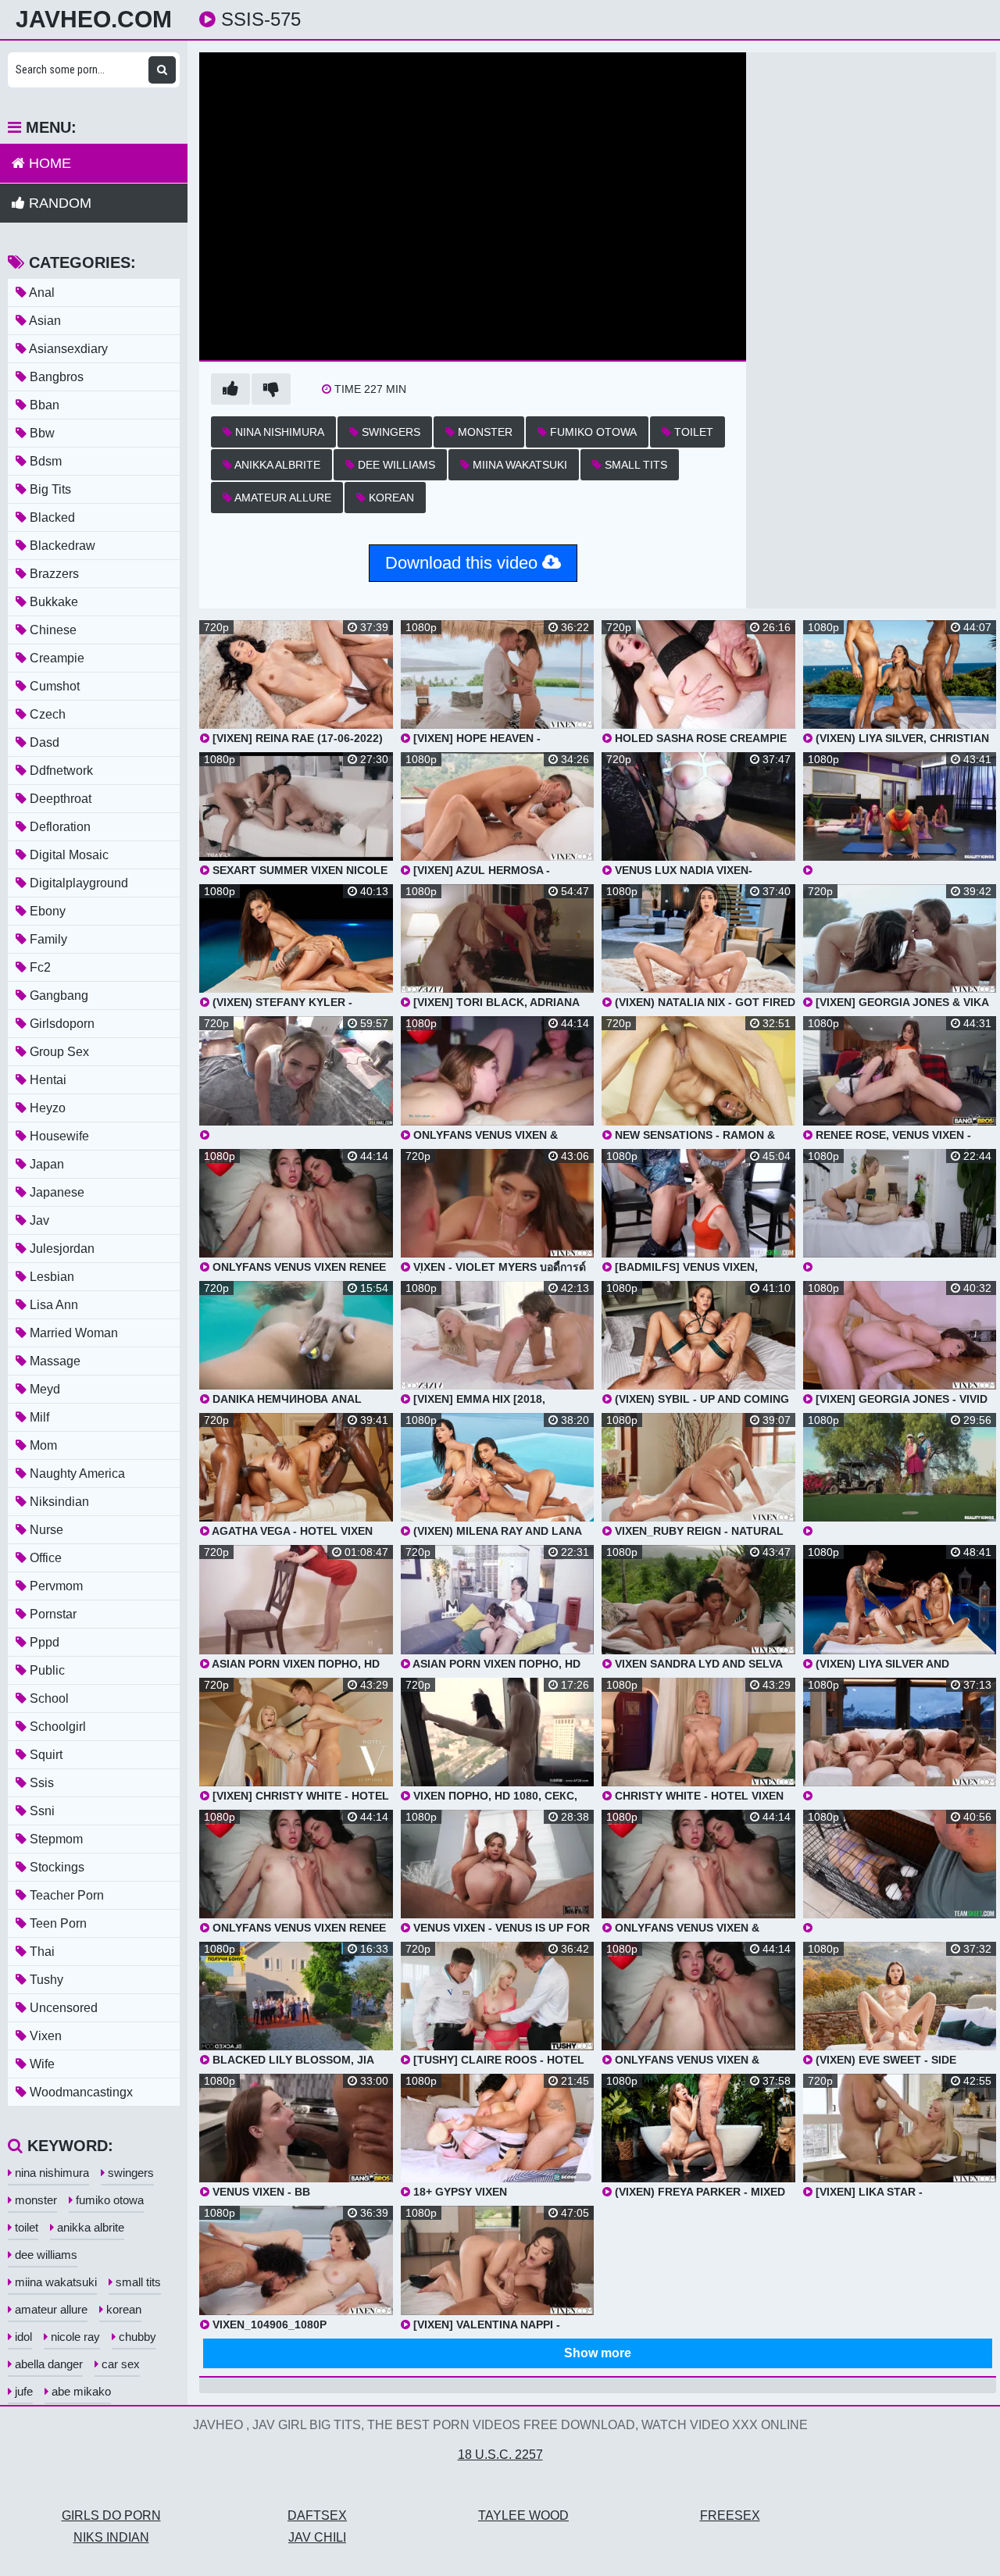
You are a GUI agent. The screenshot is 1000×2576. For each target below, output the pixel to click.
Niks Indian (111, 2537)
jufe (22, 2391)
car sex (119, 2364)
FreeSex (730, 2515)
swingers (389, 432)
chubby (136, 2337)
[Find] (162, 70)
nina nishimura (278, 432)
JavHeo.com (94, 20)
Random (58, 203)
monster (484, 432)
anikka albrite (276, 465)
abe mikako (80, 2391)
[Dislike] (271, 389)
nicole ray (74, 2337)
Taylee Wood (523, 2515)
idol (22, 2337)
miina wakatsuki (518, 465)
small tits (634, 465)
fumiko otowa (592, 432)
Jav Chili (317, 2537)
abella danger (47, 2364)
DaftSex (317, 2515)
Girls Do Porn (111, 2515)
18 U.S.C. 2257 (500, 2455)
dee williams (395, 465)
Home (48, 163)
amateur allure (282, 498)
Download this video (464, 563)
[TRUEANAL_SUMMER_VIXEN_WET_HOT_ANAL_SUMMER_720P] (296, 1078)
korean (390, 498)
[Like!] (230, 389)
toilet (692, 432)
